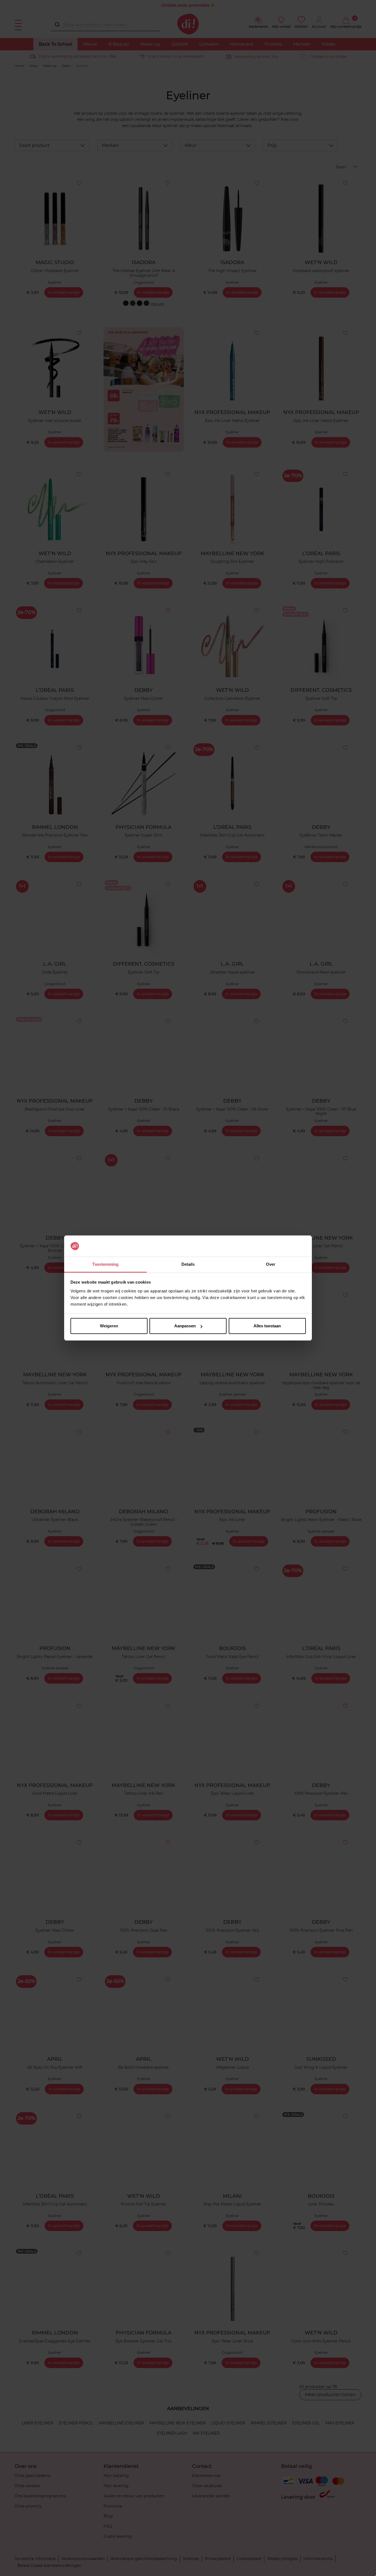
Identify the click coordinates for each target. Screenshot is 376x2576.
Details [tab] (188, 1264)
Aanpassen (185, 1326)
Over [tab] (271, 1264)
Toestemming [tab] (105, 1264)
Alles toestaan (267, 1326)
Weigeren (109, 1326)
